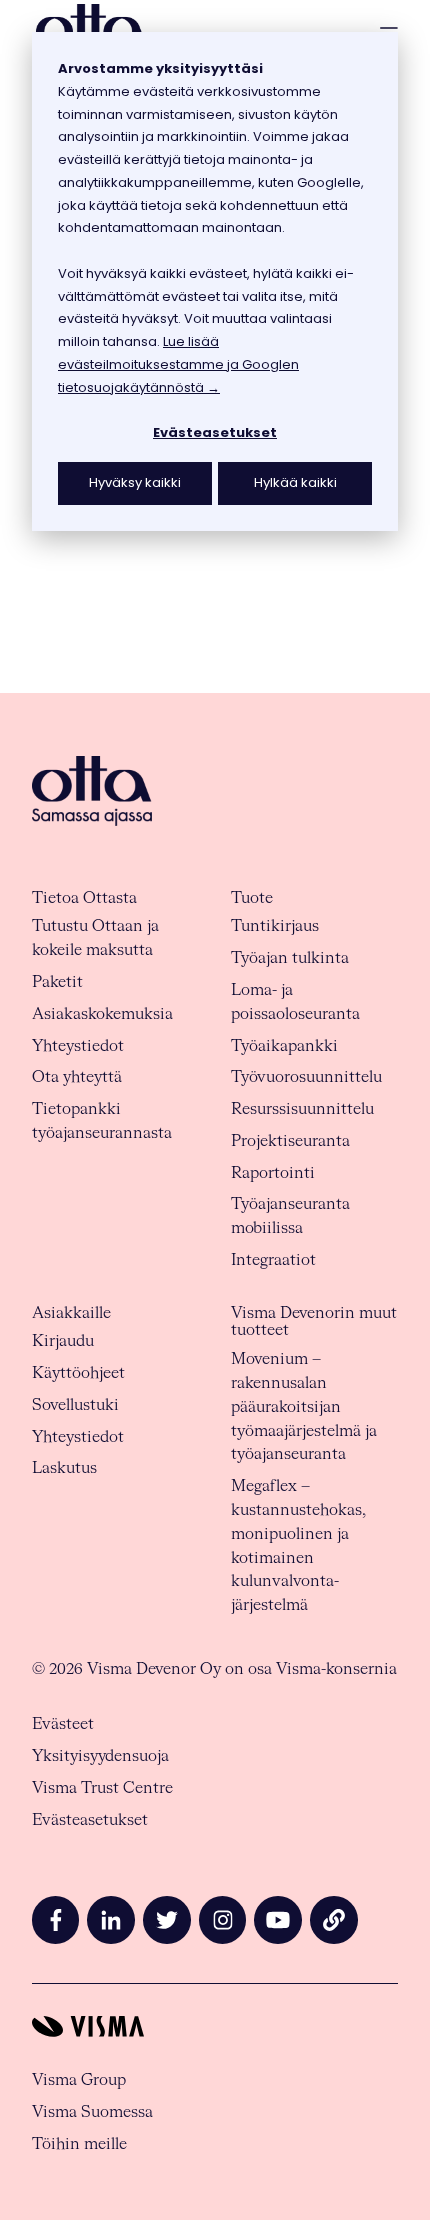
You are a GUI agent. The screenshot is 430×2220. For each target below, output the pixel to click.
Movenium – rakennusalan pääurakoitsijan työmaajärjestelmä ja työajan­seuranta (304, 1407)
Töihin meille (79, 2144)
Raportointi (273, 1173)
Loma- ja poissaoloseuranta (295, 1002)
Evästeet (63, 1724)
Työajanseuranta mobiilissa (290, 1216)
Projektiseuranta (290, 1141)
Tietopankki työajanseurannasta (102, 1121)
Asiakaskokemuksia (102, 1014)
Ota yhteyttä (77, 1077)
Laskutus (64, 1468)
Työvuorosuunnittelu (306, 1077)
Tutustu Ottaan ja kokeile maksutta (95, 938)
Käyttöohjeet (78, 1373)
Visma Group (79, 2080)
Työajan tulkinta (290, 958)
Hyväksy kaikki (135, 482)
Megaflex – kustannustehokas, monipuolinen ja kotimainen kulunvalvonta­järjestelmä (298, 1546)
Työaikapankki (284, 1046)
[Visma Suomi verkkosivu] (215, 2026)
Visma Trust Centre (102, 1788)
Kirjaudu (63, 1341)
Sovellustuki (75, 1405)
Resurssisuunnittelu (302, 1109)
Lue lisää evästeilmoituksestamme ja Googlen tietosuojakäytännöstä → (178, 364)
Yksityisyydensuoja (100, 1756)
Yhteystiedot (78, 1046)
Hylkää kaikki (295, 482)
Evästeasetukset (215, 432)
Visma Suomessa (92, 2112)
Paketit (57, 982)
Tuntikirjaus (275, 926)
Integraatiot (273, 1260)
